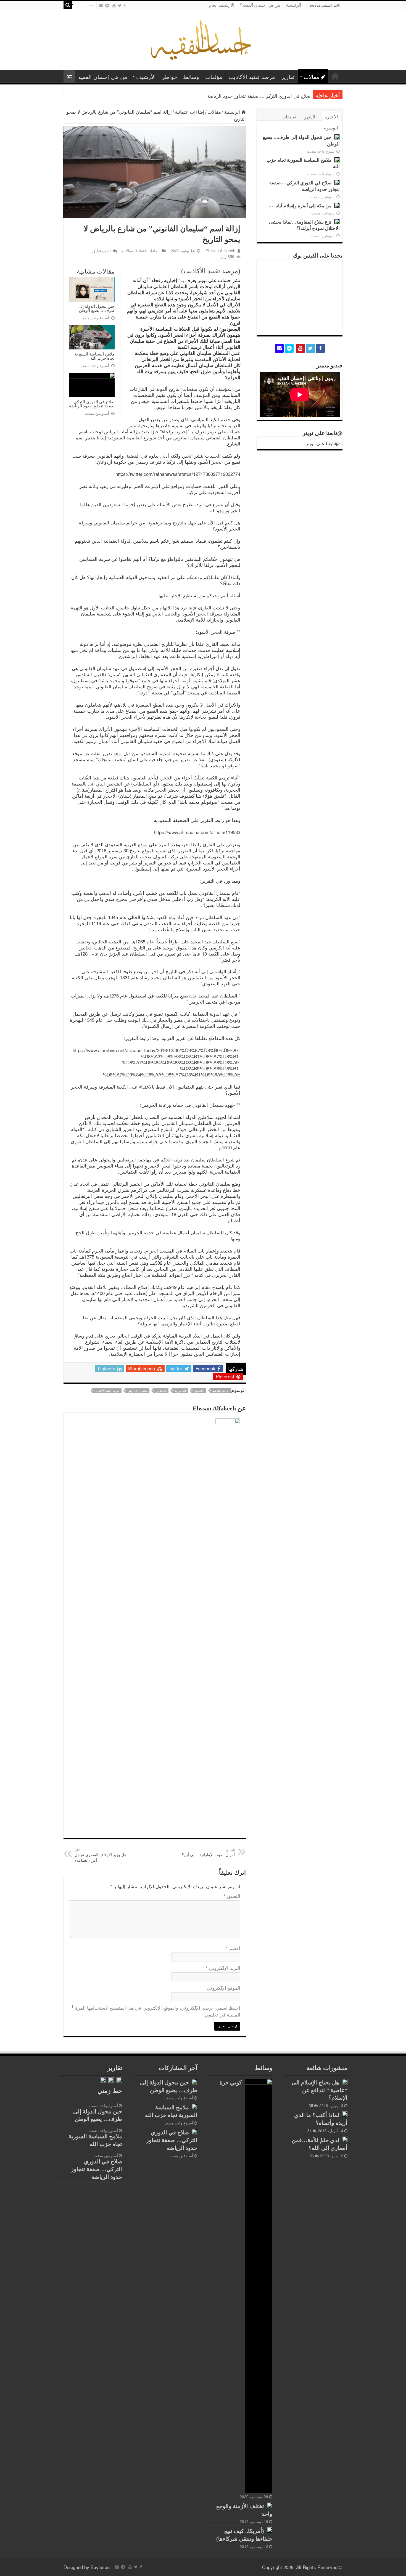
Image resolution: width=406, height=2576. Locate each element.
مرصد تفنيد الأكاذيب (252, 77)
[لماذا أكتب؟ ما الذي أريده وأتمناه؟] (345, 2114)
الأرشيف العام (222, 5)
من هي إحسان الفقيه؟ (260, 5)
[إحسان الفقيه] (203, 39)
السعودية (180, 1391)
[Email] (101, 5)
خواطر (169, 77)
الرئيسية (293, 5)
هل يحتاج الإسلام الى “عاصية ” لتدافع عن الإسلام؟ (320, 2090)
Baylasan (100, 2567)
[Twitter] (120, 5)
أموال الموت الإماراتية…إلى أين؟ (208, 1852)
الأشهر (310, 116)
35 (311, 2105)
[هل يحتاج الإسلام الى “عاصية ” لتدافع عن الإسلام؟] (345, 2082)
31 (310, 2131)
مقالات (311, 77)
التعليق (232, 1896)
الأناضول (199, 1391)
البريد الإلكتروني (223, 1968)
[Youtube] (114, 5)
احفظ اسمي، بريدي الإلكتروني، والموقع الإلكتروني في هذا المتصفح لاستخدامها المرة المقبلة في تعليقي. (158, 2011)
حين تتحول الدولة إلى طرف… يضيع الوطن (96, 308)
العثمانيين (161, 1391)
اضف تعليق (101, 250)
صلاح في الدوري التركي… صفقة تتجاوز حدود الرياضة (92, 404)
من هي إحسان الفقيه (103, 77)
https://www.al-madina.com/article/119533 (197, 832)
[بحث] (68, 5)
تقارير (288, 77)
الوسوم (331, 127)
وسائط (191, 77)
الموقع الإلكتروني (224, 1988)
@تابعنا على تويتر (323, 433)
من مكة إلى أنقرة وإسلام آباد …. (278, 96)
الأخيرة (331, 116)
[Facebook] (125, 5)
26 (312, 2156)
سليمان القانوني (138, 1391)
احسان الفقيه (221, 1391)
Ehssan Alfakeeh (220, 250)
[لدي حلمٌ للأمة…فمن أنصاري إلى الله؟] (345, 2139)
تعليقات (289, 116)
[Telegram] (107, 5)
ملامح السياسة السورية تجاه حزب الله (95, 356)
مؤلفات (214, 77)
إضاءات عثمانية (190, 112)
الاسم (233, 1948)
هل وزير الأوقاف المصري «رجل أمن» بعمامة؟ (100, 1855)
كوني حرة (231, 2082)
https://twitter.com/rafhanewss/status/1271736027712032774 (178, 474)
